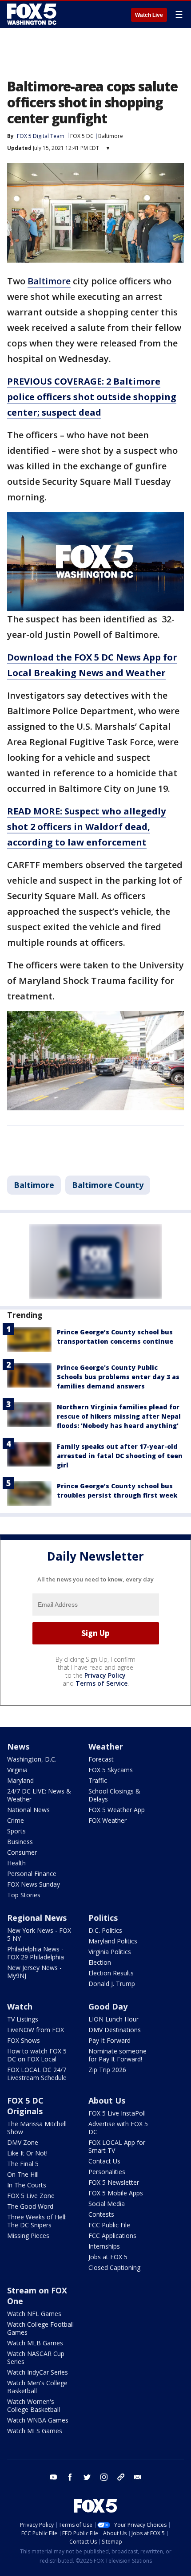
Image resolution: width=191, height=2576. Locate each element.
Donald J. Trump (112, 1984)
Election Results (111, 1973)
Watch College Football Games (40, 2328)
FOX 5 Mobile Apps (116, 2193)
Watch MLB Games (35, 2343)
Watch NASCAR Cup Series (36, 2358)
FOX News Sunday (34, 1884)
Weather (106, 1746)
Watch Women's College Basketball (34, 2405)
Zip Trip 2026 (107, 2070)
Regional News (37, 1918)
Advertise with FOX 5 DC (118, 2128)
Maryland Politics (113, 1941)
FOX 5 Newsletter (114, 2182)
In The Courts (27, 2185)
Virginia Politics (110, 1952)
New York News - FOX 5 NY (39, 1934)
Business (20, 1842)
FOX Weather (107, 1820)
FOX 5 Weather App (117, 1810)
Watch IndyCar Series (38, 2372)
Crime (16, 1820)
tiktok (121, 2477)
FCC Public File (109, 2225)
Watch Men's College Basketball (37, 2387)
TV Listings (23, 2019)
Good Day (108, 2006)
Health (16, 1863)
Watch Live (149, 15)
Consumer (22, 1852)
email (138, 2477)
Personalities (107, 2172)
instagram (104, 2477)
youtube (53, 2477)
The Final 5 (23, 2164)
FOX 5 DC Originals (25, 2106)
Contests (101, 2214)
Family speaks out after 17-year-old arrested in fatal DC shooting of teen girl (120, 1456)
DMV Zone (23, 2142)
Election (100, 1962)
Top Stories (24, 1895)
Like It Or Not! (27, 2153)
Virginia (17, 1770)
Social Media (107, 2204)
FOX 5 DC (82, 136)
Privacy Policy (105, 1675)
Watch (20, 2006)
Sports (16, 1831)
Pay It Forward (109, 2040)
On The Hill (23, 2174)
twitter (87, 2477)
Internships (104, 2246)
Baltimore (111, 136)
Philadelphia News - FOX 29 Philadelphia (36, 1953)
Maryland (20, 1780)
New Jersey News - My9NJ (34, 1972)
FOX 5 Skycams (111, 1770)
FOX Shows (24, 2040)
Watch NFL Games (34, 2314)
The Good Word (30, 2206)
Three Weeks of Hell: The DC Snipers (37, 2221)
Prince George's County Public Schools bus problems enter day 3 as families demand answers (118, 1377)
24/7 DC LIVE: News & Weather (39, 1795)
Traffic (98, 1780)
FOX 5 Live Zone (31, 2196)
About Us (107, 2100)
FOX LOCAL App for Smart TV (117, 2146)
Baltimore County (108, 1185)
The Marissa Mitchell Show (37, 2128)
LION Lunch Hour (113, 2019)
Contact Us (104, 2161)
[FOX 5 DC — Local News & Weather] (33, 14)
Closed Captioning (114, 2267)
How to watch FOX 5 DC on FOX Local (37, 2055)
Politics (103, 1918)
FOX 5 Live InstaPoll (117, 2113)
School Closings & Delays (114, 1795)
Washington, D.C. (32, 1759)
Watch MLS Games (35, 2431)
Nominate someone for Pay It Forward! (117, 2055)
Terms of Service (101, 1683)
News (18, 1746)
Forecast (101, 1759)
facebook (70, 2477)
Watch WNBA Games (38, 2420)
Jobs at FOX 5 (108, 2257)
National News (28, 1810)
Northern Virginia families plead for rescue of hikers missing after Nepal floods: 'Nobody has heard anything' (119, 1416)
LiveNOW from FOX (36, 2030)
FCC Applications (112, 2236)
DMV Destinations (115, 2030)
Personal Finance (32, 1874)
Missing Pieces (28, 2236)
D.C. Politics (105, 1930)
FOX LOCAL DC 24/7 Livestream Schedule (37, 2074)
